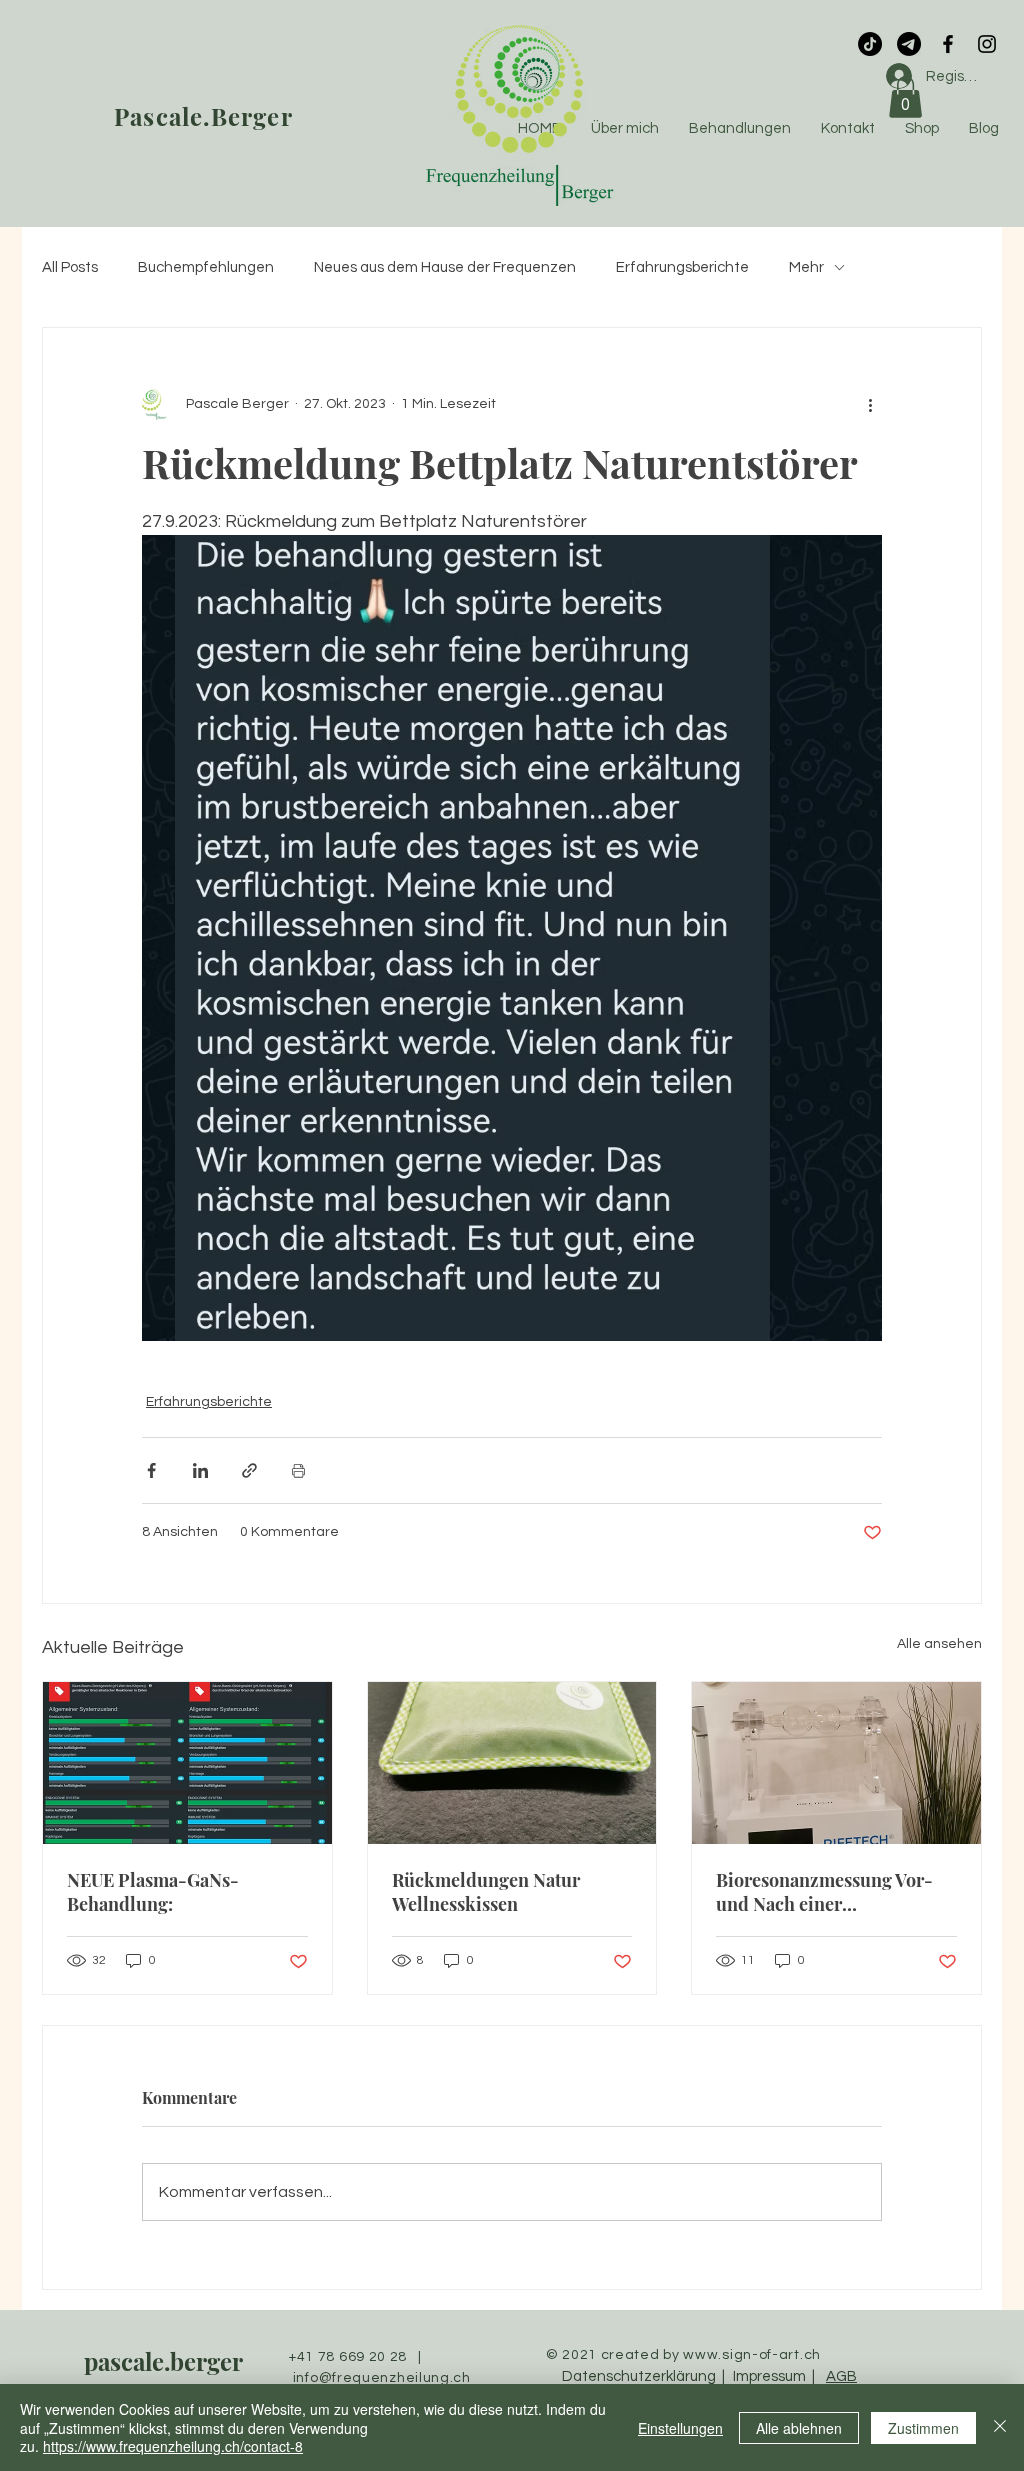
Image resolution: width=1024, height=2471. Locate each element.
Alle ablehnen (799, 2428)
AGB (841, 2376)
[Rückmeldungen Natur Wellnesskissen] (512, 1763)
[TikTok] (870, 44)
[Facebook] (948, 44)
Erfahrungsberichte (682, 267)
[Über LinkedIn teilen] (200, 1470)
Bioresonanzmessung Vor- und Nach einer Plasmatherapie (824, 1892)
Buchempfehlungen (206, 267)
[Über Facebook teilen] (151, 1470)
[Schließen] (1000, 2427)
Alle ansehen (939, 1644)
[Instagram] (987, 44)
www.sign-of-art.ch (752, 2355)
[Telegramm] (909, 44)
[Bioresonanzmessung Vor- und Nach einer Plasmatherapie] (836, 1763)
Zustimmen (923, 2428)
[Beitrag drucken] (298, 1470)
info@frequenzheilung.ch (382, 2378)
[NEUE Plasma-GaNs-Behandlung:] (187, 1763)
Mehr (806, 267)
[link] (905, 97)
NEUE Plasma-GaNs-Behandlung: (153, 1892)
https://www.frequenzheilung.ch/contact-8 (173, 2446)
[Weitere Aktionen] (870, 404)
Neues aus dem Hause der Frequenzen (445, 267)
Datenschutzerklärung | (645, 2376)
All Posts (70, 267)
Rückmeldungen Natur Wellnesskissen (486, 1892)
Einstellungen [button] (680, 2428)
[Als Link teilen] (249, 1470)
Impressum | (771, 2376)
